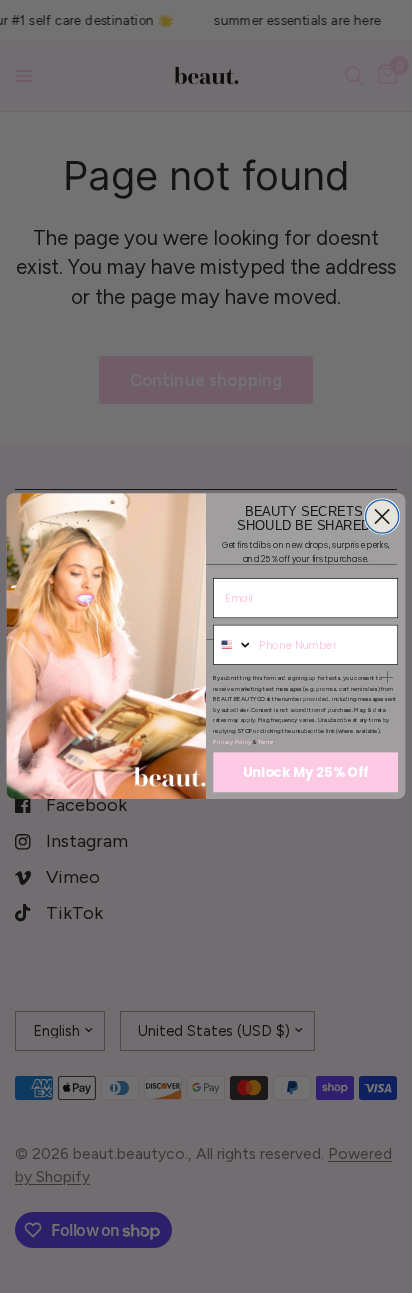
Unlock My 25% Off (306, 773)
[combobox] (233, 645)
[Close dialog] (381, 516)
